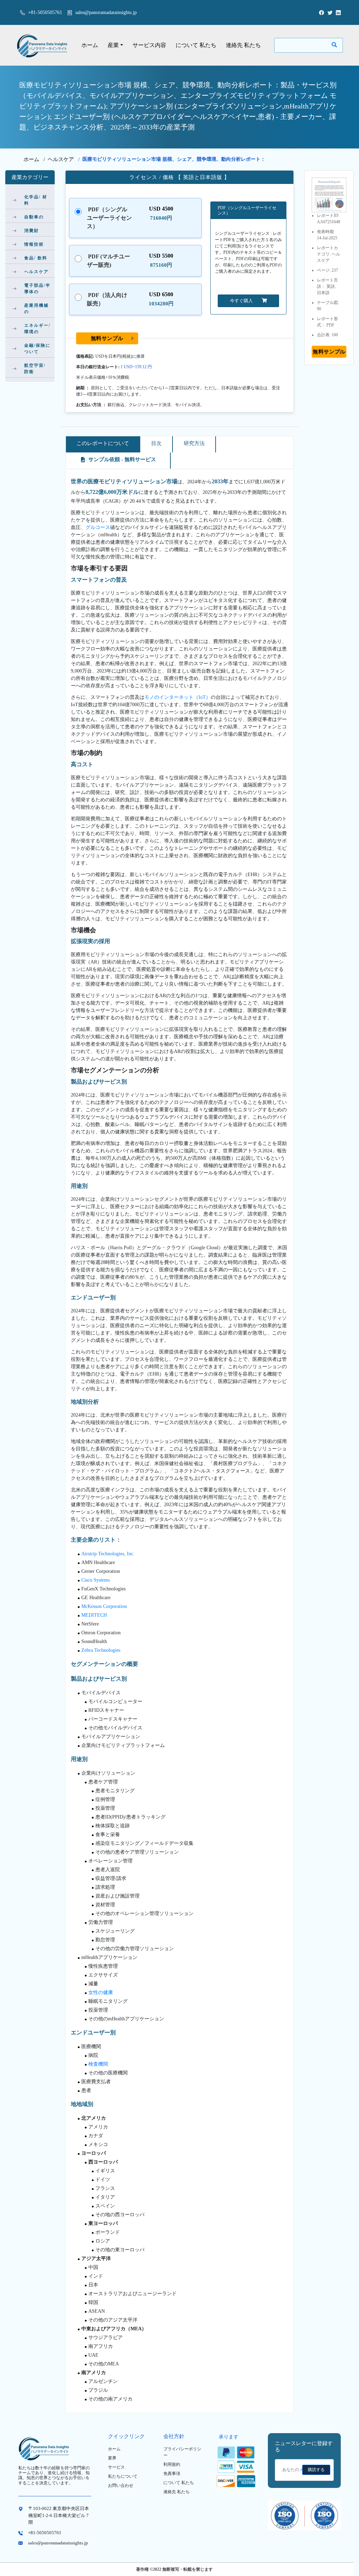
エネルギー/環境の (37, 329)
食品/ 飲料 (36, 258)
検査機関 (98, 2064)
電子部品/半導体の (37, 289)
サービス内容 (149, 45)
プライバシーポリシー (182, 2452)
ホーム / (36, 159)
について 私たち (196, 45)
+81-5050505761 (44, 12)
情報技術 (34, 244)
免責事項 (172, 2474)
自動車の (34, 217)
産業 (113, 45)
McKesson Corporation (104, 1606)
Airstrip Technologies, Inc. (108, 1554)
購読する (316, 2470)
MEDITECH (94, 1615)
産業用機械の (36, 309)
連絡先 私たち (243, 45)
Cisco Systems (96, 1580)
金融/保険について (37, 349)
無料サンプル (107, 338)
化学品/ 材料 (36, 200)
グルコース (98, 527)
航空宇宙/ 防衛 (35, 369)
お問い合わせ (121, 2485)
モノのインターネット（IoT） (178, 697)
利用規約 (172, 2464)
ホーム (90, 45)
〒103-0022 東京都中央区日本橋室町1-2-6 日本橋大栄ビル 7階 (59, 2515)
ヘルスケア (61, 159)
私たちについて (123, 2476)
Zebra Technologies (101, 1650)
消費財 (32, 231)
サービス (116, 2467)
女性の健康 (101, 1992)
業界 (112, 2458)
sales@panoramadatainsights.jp (106, 12)
